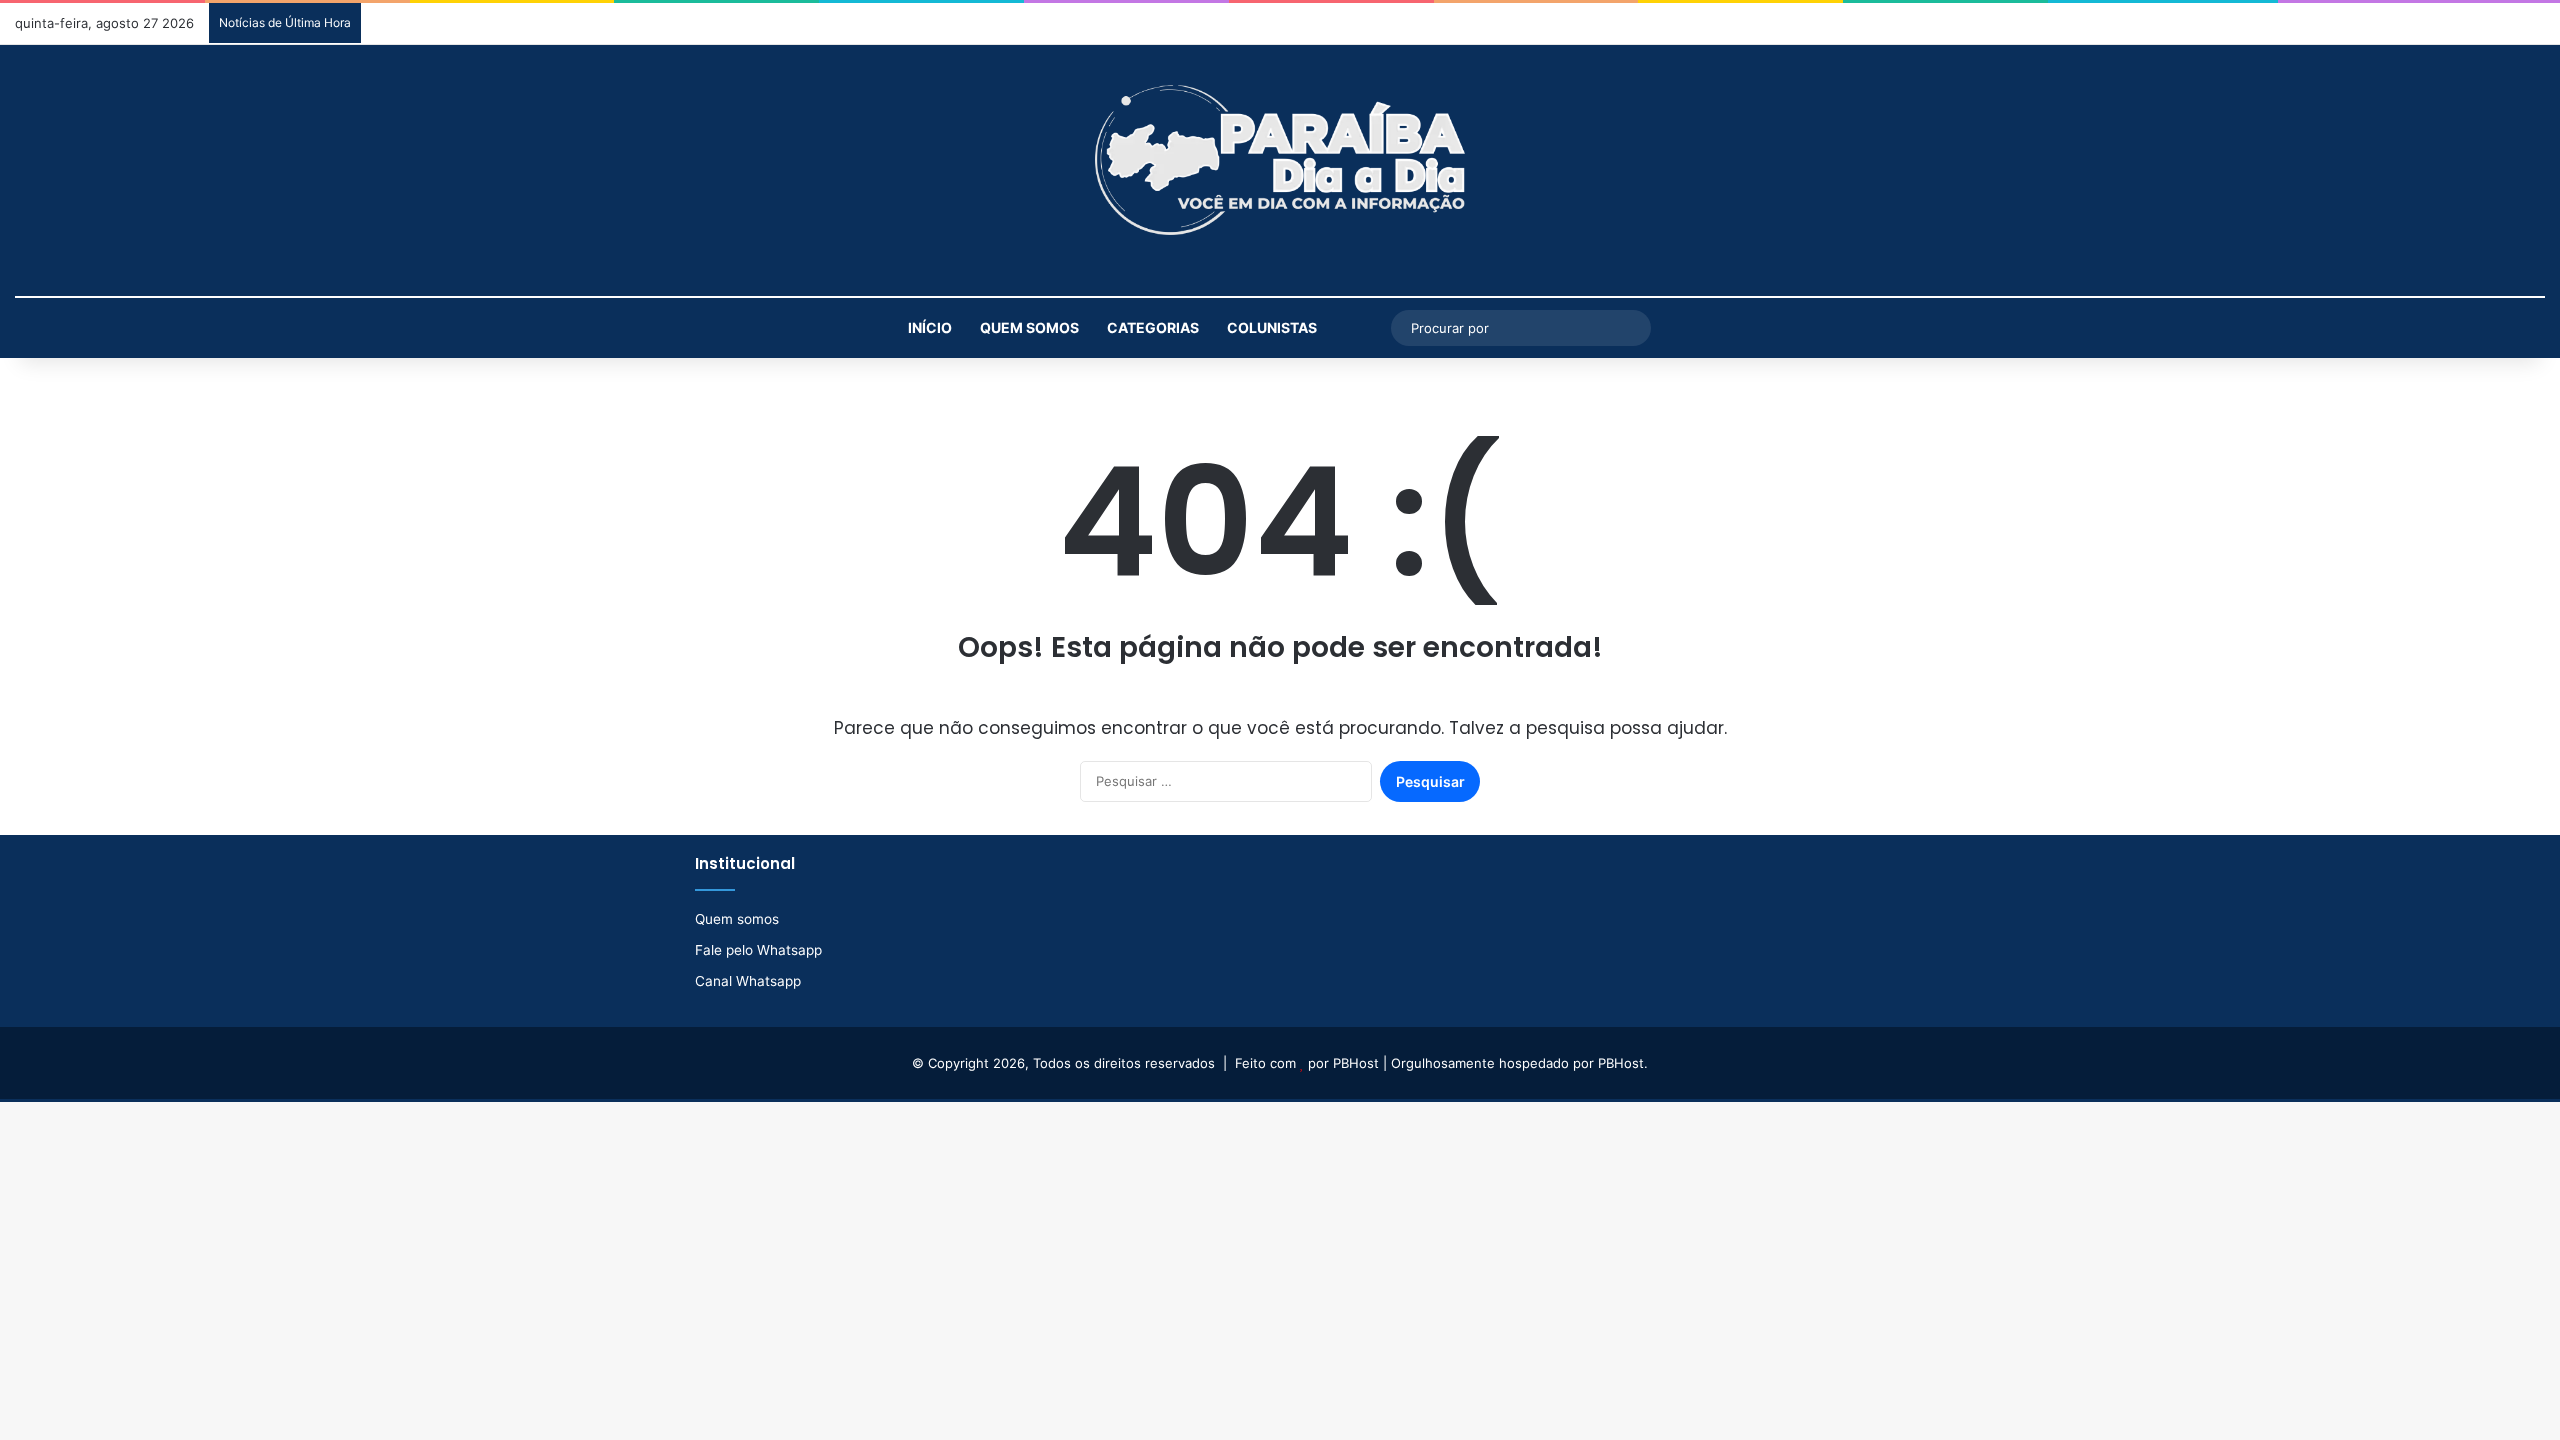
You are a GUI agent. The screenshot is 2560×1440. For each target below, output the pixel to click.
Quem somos (1029, 327)
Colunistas (1272, 327)
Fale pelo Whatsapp (758, 950)
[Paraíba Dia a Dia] (1280, 160)
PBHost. (1623, 1063)
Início (930, 327)
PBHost (1356, 1063)
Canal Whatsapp (748, 981)
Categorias (1153, 327)
